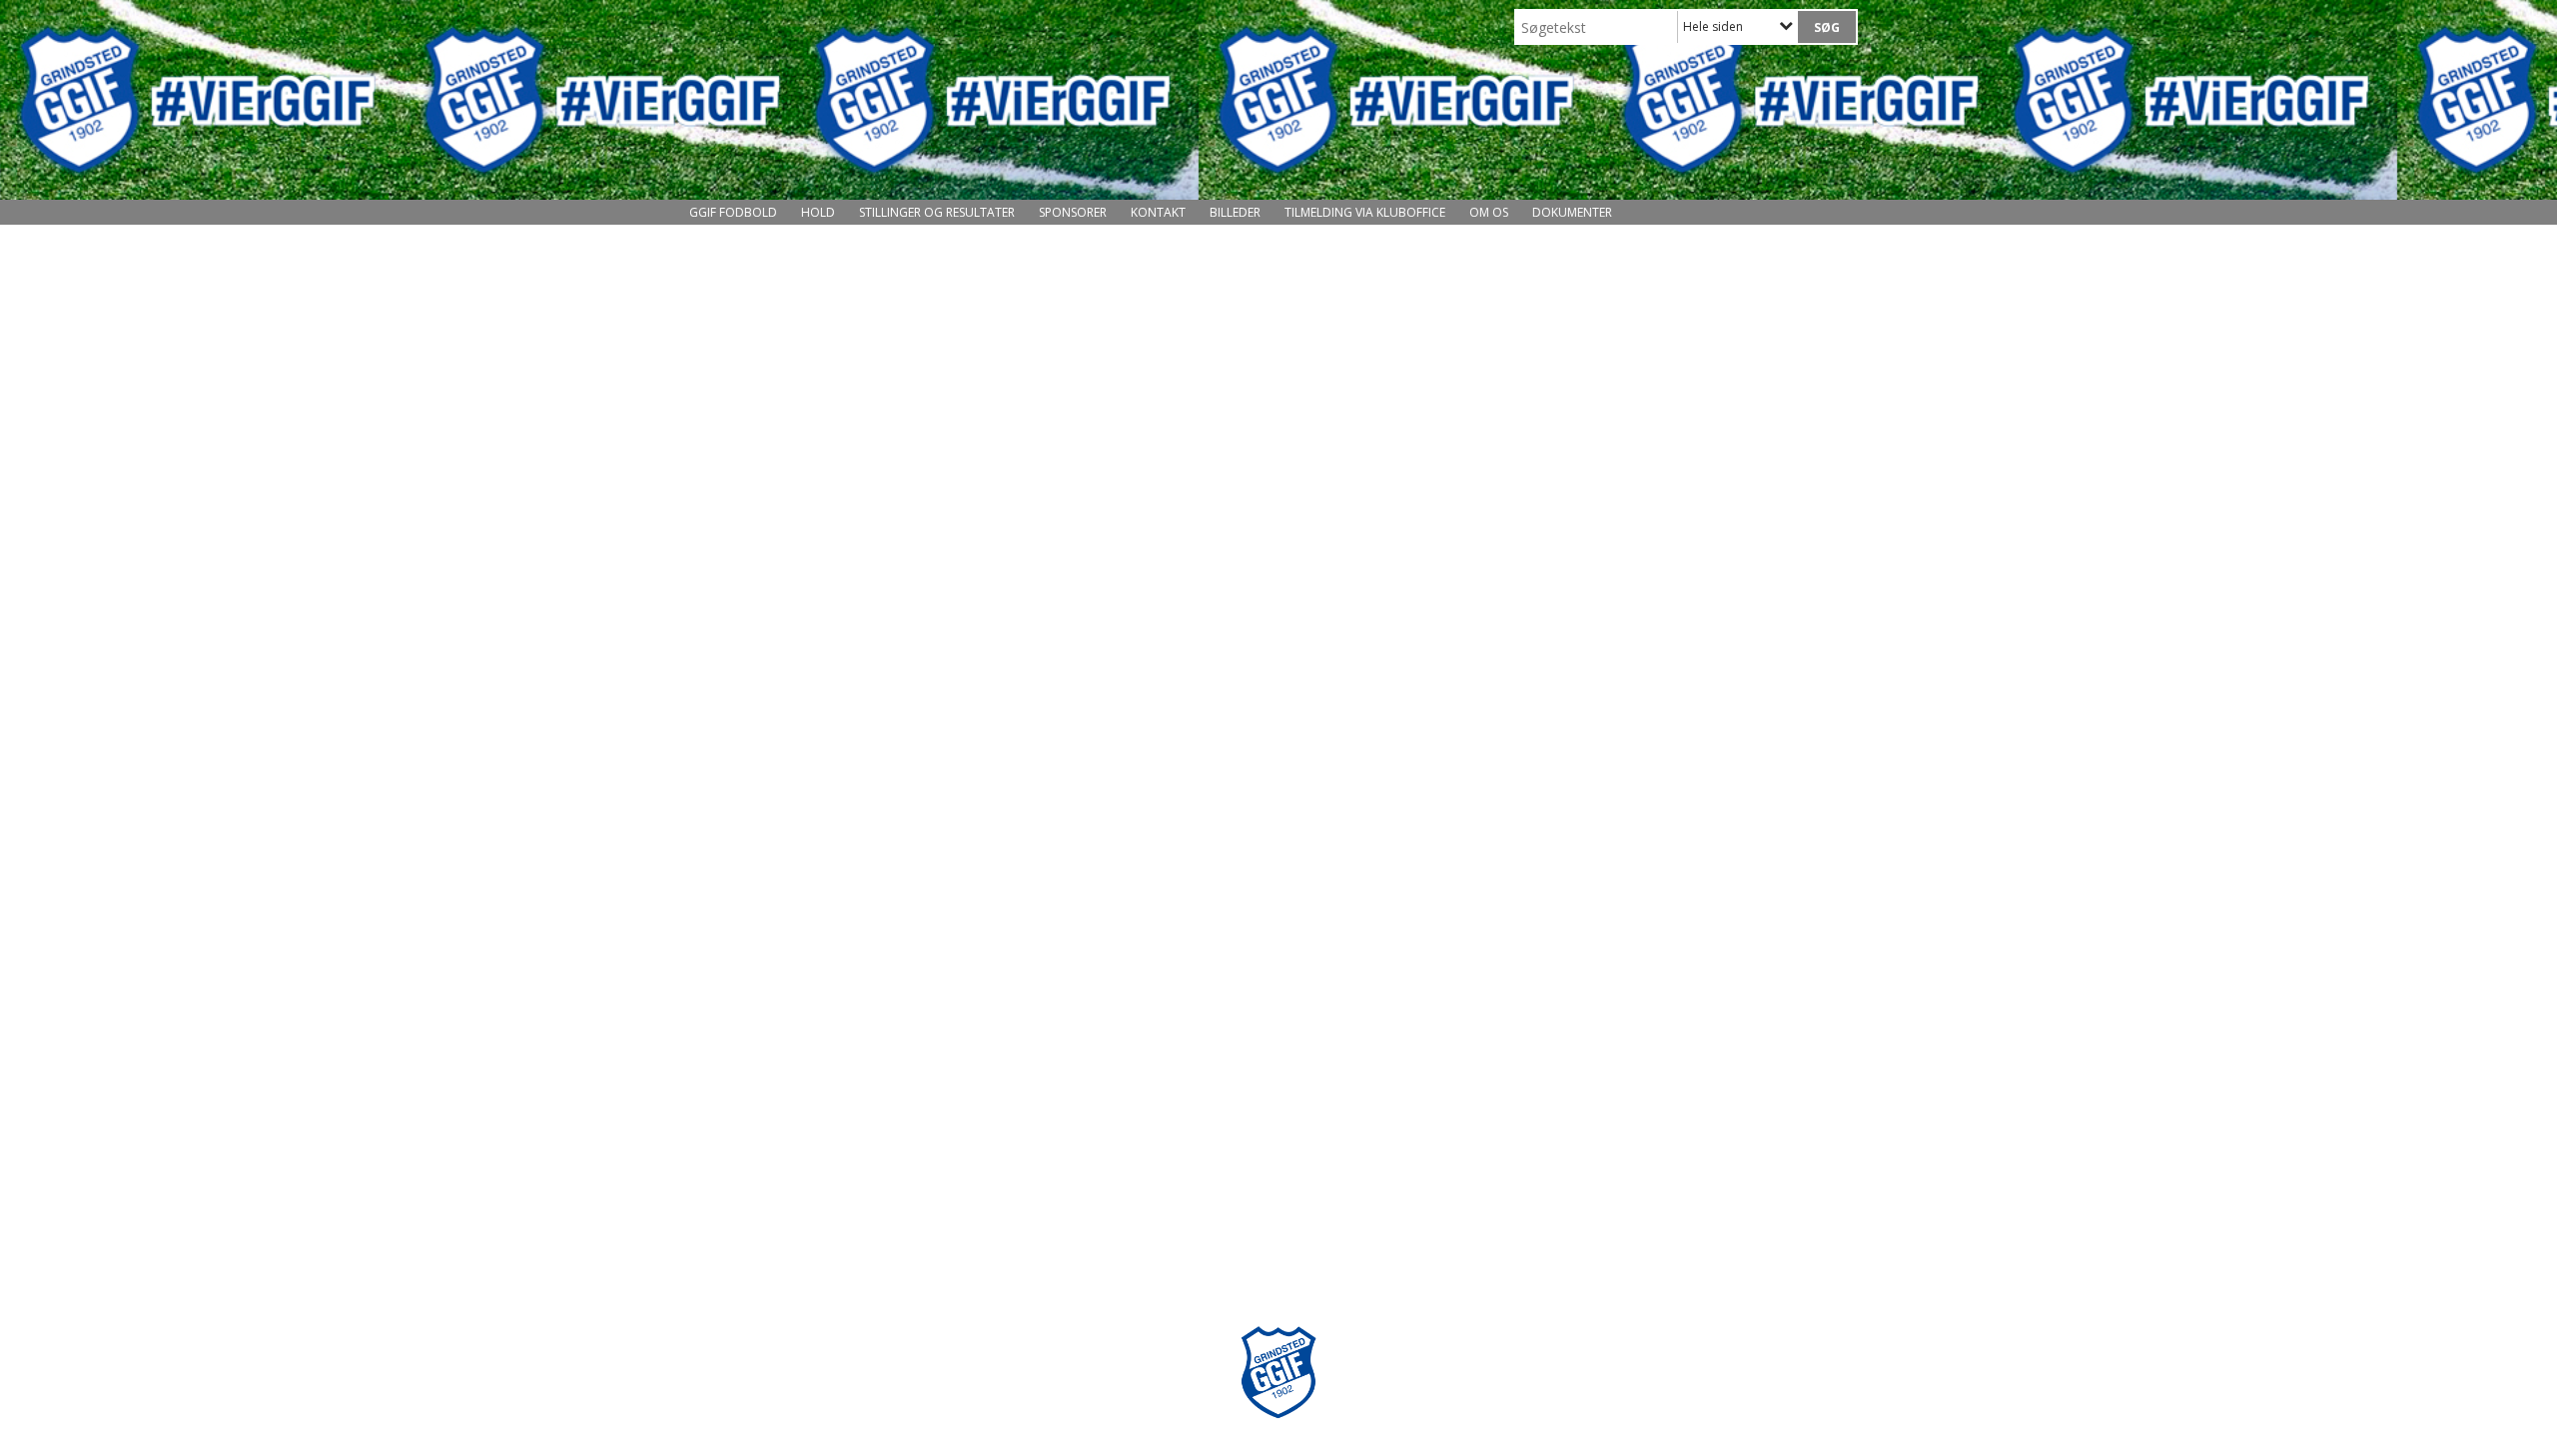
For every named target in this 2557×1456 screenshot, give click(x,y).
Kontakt (1158, 212)
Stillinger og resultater (937, 212)
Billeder (1235, 212)
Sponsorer (1073, 212)
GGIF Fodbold (733, 212)
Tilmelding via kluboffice (1365, 212)
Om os (1489, 212)
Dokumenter (1572, 212)
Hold (818, 212)
